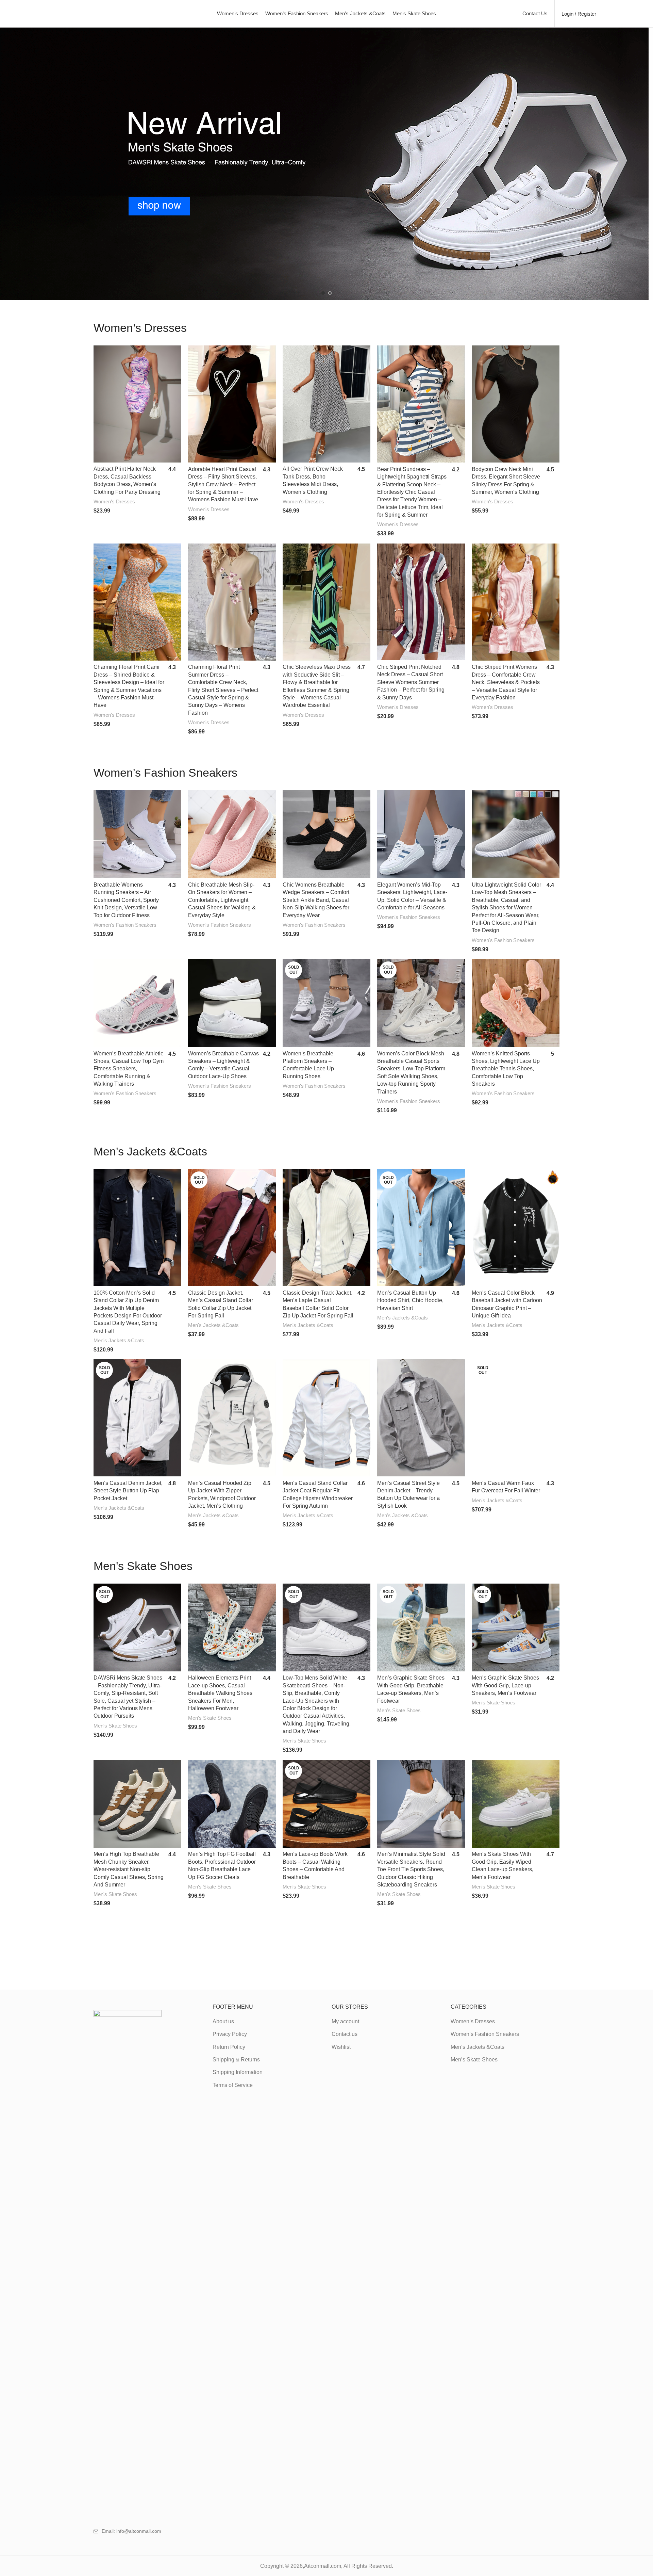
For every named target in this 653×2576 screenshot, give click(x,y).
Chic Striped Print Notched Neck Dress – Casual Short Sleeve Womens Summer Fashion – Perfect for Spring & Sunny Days (411, 682)
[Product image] (137, 404)
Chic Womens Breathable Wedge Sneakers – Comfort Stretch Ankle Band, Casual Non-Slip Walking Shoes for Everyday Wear (316, 900)
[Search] (605, 14)
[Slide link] (326, 164)
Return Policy (229, 2047)
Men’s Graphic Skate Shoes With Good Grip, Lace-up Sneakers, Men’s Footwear (505, 1685)
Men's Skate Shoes (115, 1726)
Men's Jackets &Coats (119, 1340)
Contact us (345, 2034)
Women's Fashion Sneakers (125, 925)
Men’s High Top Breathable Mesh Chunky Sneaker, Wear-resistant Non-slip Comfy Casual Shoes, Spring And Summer (129, 1869)
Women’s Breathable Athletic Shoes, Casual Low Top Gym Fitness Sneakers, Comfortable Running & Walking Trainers (129, 1069)
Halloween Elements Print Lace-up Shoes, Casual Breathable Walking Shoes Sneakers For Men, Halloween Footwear (220, 1693)
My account (345, 2021)
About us (223, 2021)
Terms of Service (233, 2085)
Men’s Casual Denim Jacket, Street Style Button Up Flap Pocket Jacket (128, 1491)
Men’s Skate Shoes (474, 2060)
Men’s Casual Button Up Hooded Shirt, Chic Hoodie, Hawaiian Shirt (410, 1300)
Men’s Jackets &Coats (478, 2047)
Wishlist (341, 2047)
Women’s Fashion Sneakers (485, 2034)
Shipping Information (238, 2072)
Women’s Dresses (473, 2021)
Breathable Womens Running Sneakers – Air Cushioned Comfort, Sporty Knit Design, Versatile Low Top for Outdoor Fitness (126, 900)
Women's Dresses (114, 501)
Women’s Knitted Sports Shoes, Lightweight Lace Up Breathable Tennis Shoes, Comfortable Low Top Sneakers (506, 1069)
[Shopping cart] (629, 14)
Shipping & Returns (236, 2060)
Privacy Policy (230, 2034)
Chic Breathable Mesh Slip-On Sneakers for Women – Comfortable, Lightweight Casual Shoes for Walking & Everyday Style (222, 900)
